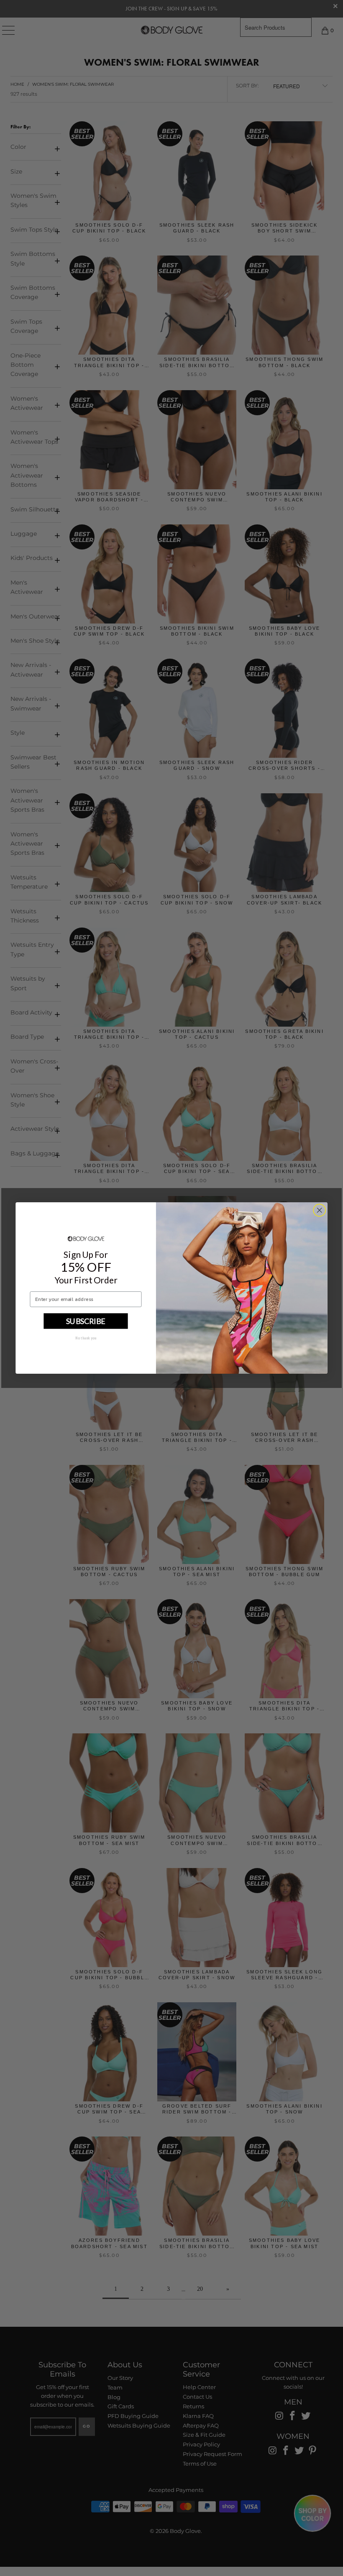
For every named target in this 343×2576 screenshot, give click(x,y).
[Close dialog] (320, 1210)
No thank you (86, 1338)
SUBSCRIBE (86, 1321)
